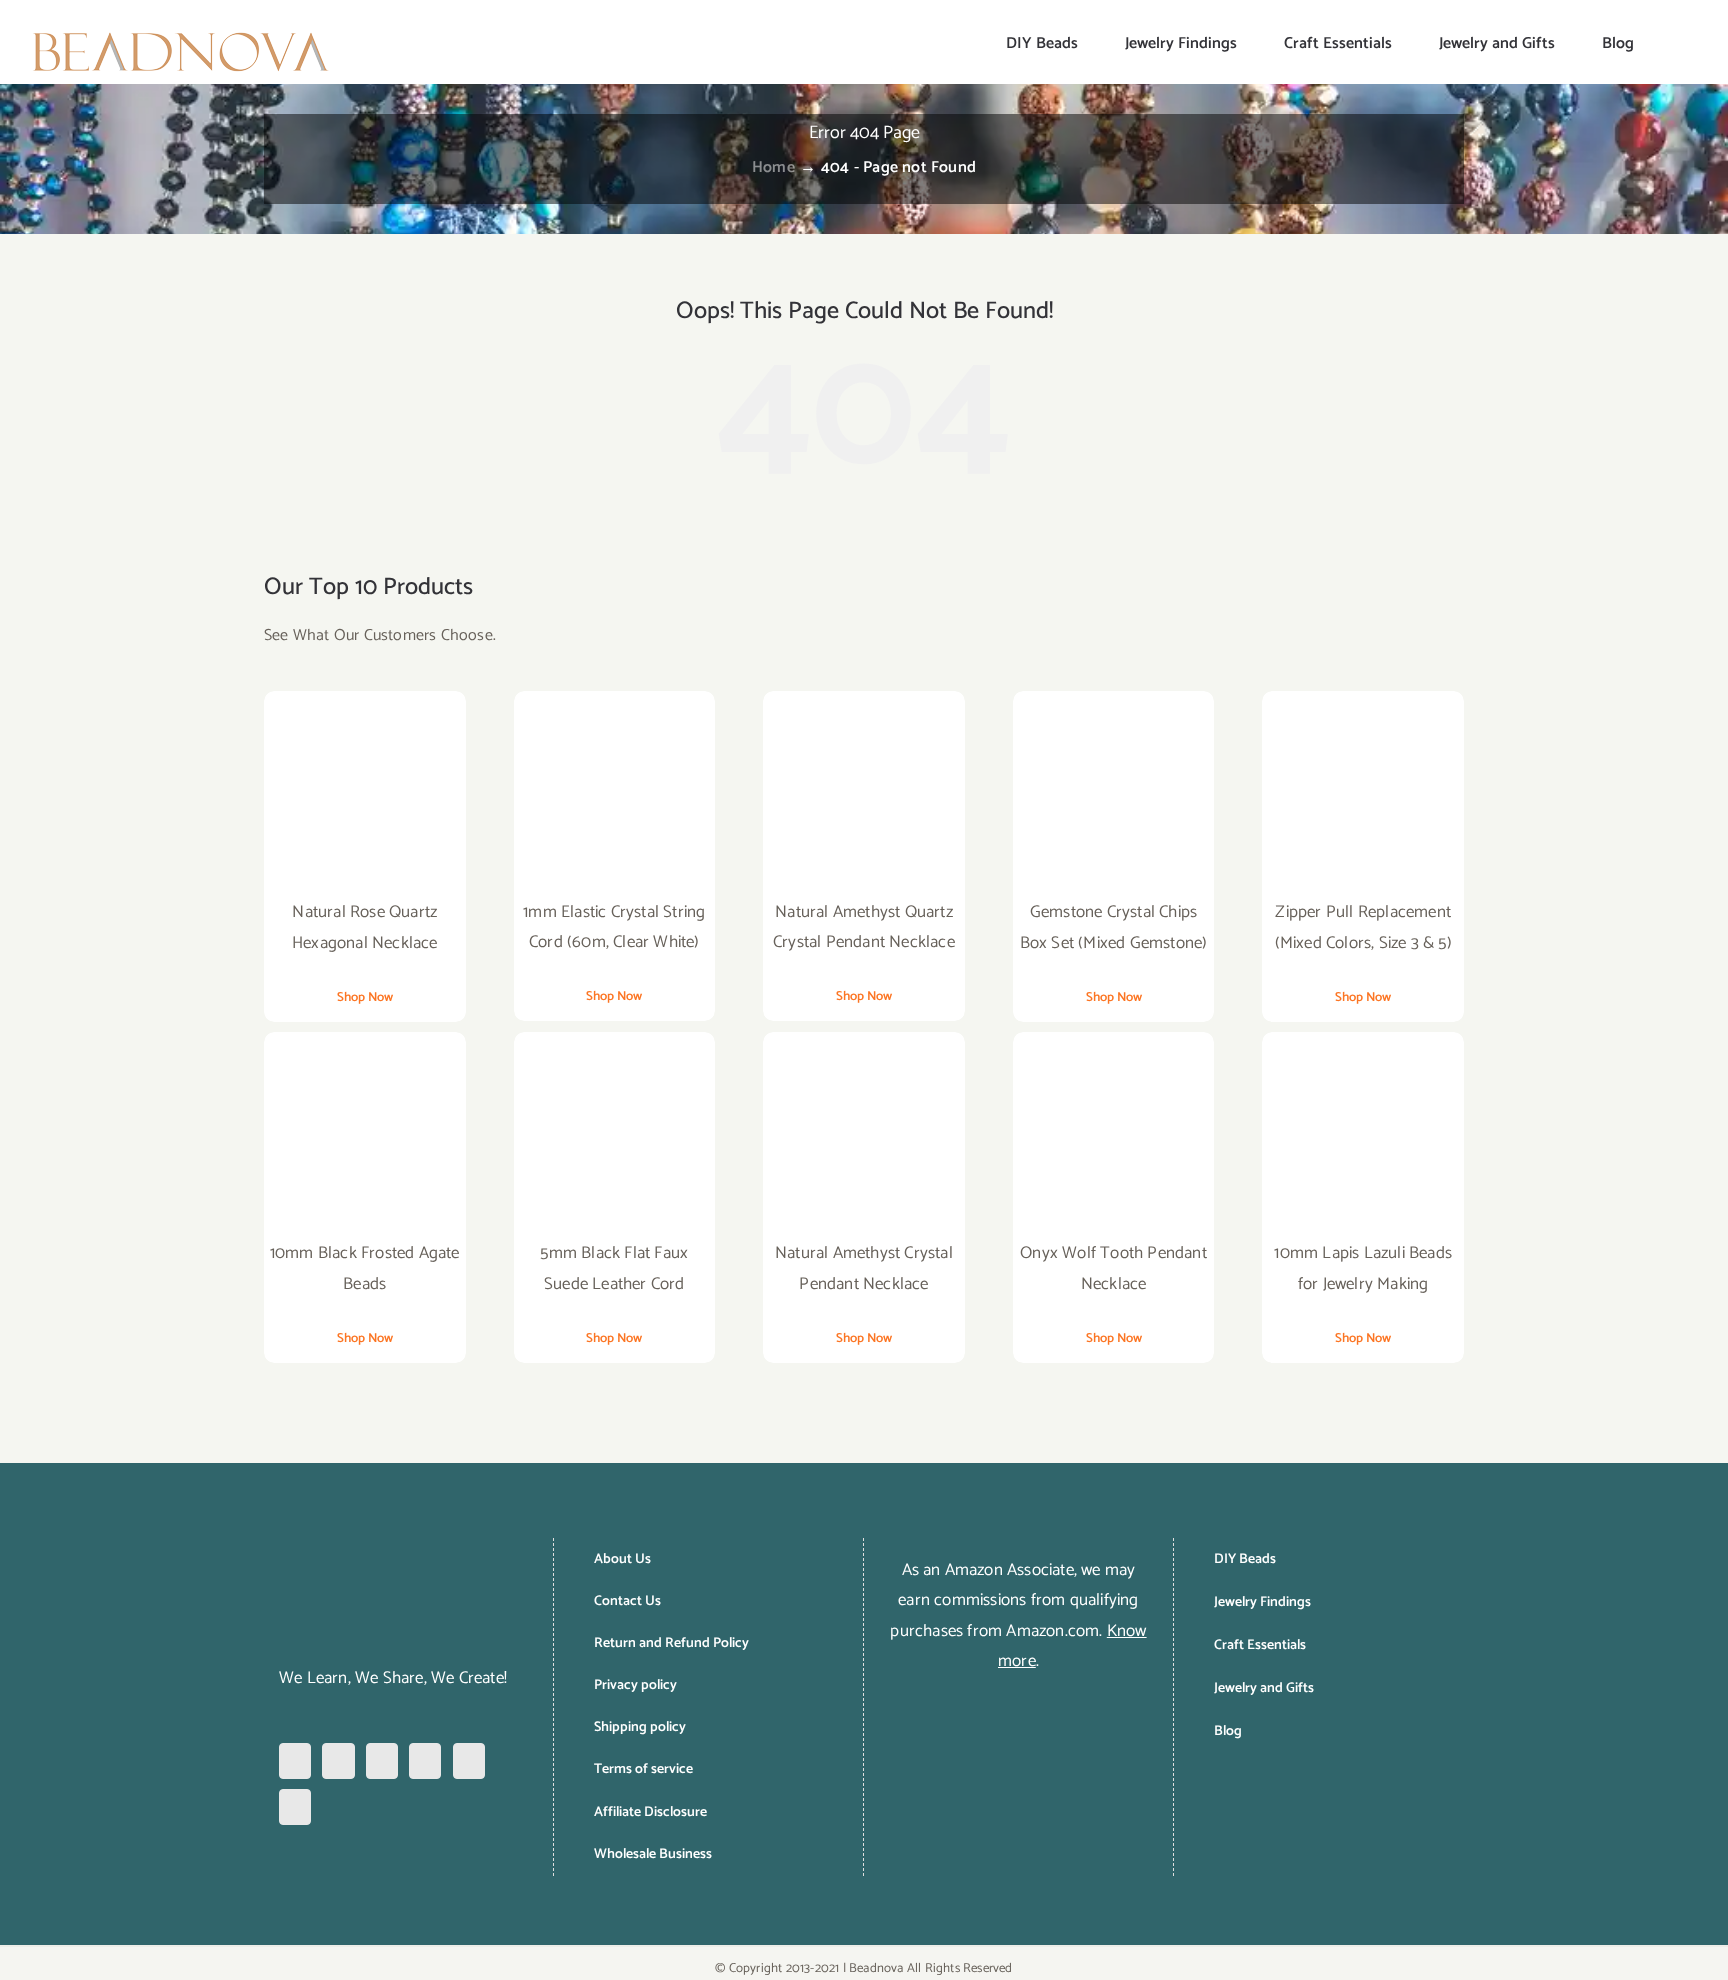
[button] (1666, 42)
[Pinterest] (382, 1761)
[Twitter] (425, 1761)
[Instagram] (338, 1761)
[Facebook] (295, 1761)
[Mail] (295, 1807)
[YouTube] (469, 1761)
